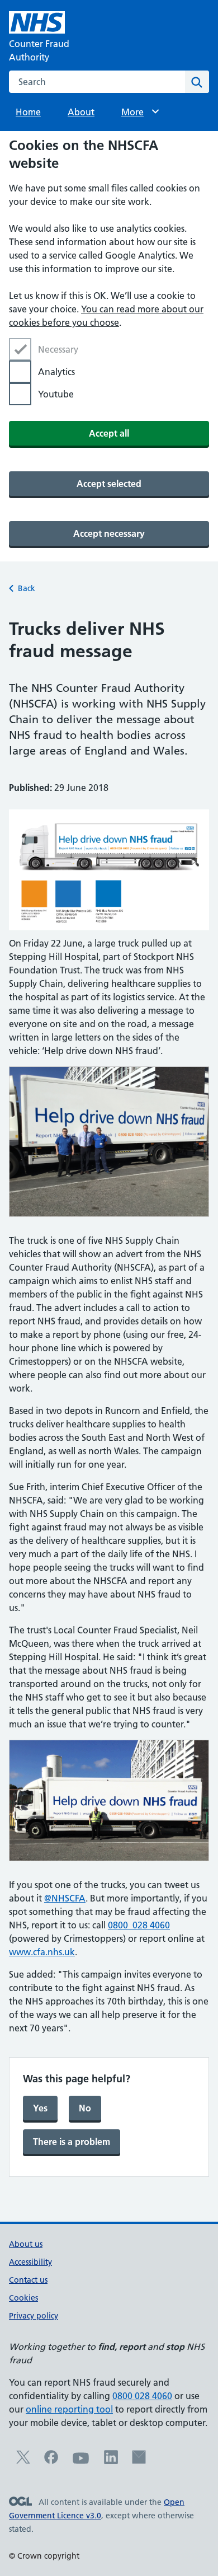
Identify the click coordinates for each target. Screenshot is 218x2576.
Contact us (28, 2280)
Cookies (23, 2298)
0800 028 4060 (139, 1925)
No (85, 2108)
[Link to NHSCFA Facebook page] (51, 2461)
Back (27, 588)
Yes (40, 2108)
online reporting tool (69, 2409)
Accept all (109, 433)
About (81, 112)
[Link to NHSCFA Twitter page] (23, 2461)
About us (26, 2244)
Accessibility (30, 2262)
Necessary (58, 349)
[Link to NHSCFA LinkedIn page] (111, 2461)
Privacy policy (34, 2316)
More (138, 112)
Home (28, 112)
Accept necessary (109, 533)
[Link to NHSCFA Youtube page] (81, 2463)
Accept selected (109, 484)
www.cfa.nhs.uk (42, 1952)
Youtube (56, 394)
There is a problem (72, 2142)
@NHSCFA (65, 1898)
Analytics (56, 372)
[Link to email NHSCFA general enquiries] (139, 2461)
